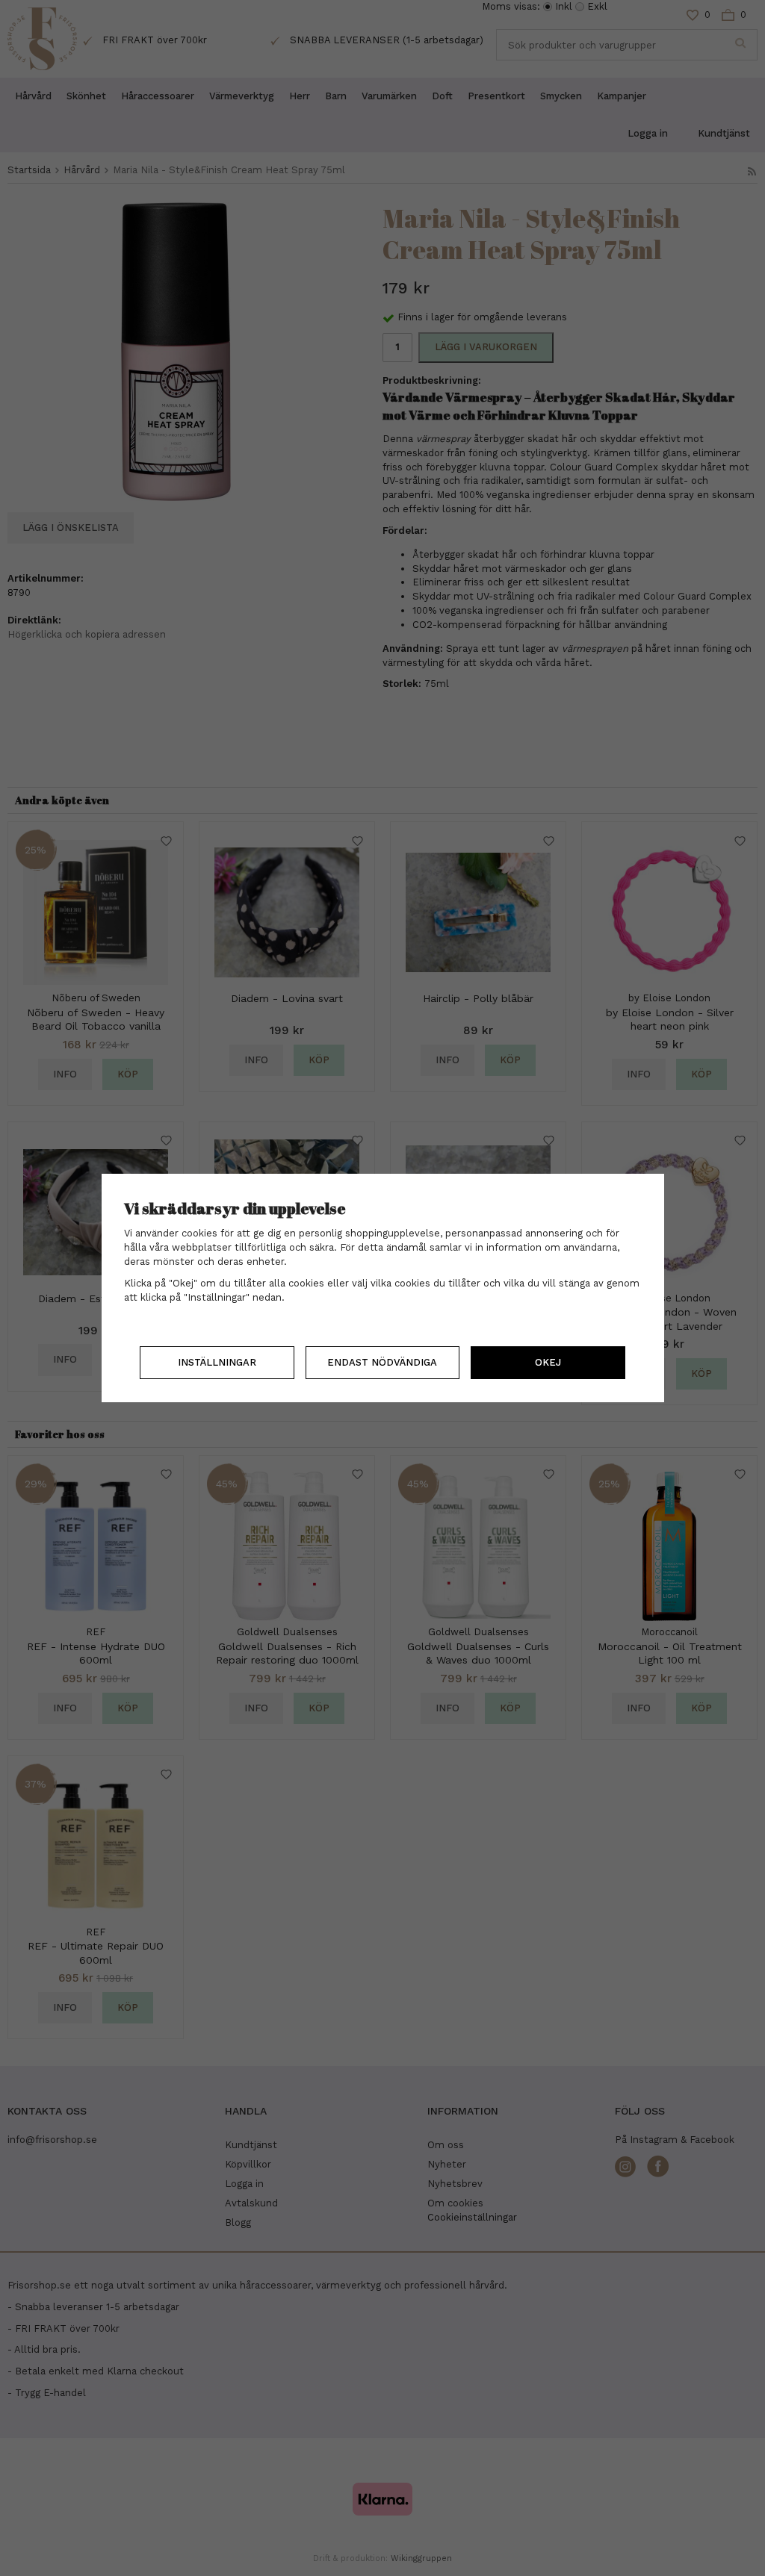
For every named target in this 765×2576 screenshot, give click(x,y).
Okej (548, 1362)
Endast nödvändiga (382, 1362)
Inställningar (217, 1362)
